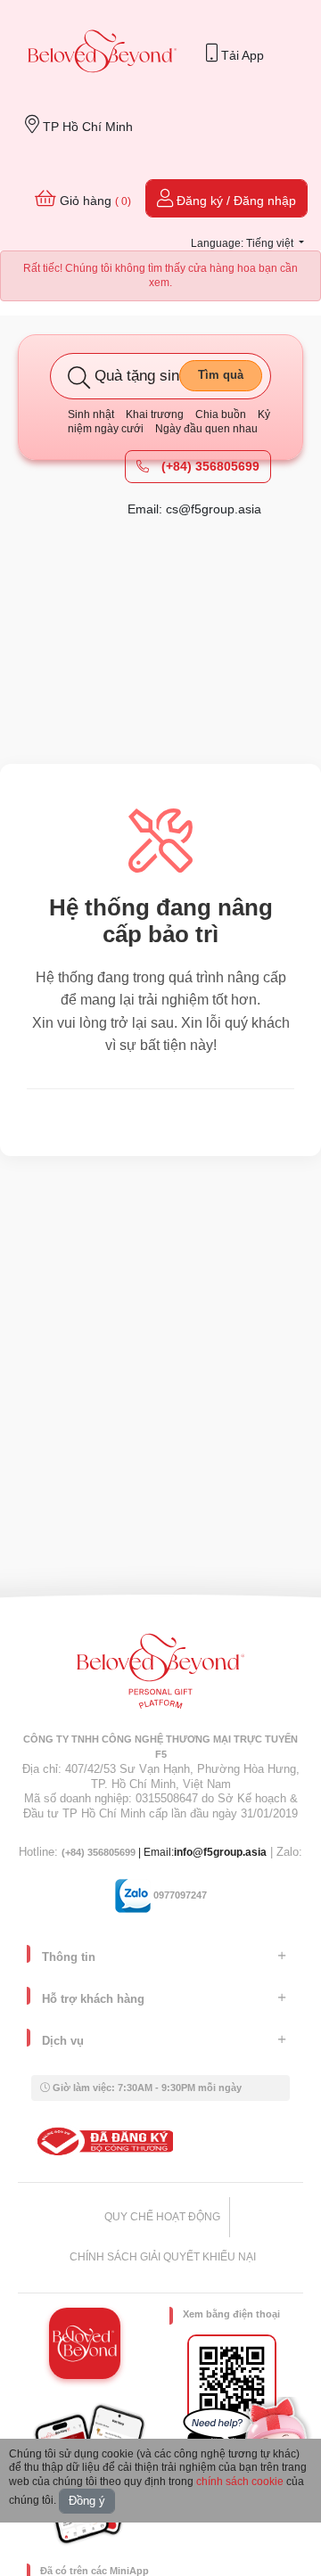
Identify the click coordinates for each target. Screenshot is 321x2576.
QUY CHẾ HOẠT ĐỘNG (162, 2217)
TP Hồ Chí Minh (86, 127)
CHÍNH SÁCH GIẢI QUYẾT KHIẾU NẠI (163, 2257)
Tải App (241, 55)
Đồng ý (87, 2501)
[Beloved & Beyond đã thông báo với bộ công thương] (102, 2141)
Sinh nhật (91, 414)
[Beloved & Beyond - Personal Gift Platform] (160, 1677)
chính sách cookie (240, 2482)
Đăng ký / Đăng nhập (235, 201)
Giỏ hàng (94, 201)
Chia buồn (221, 414)
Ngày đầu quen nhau (206, 429)
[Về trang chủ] (103, 53)
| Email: (118, 1852)
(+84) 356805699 (209, 466)
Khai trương (155, 414)
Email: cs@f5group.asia (194, 509)
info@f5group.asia (220, 1852)
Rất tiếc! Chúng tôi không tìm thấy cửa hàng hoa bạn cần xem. (160, 275)
